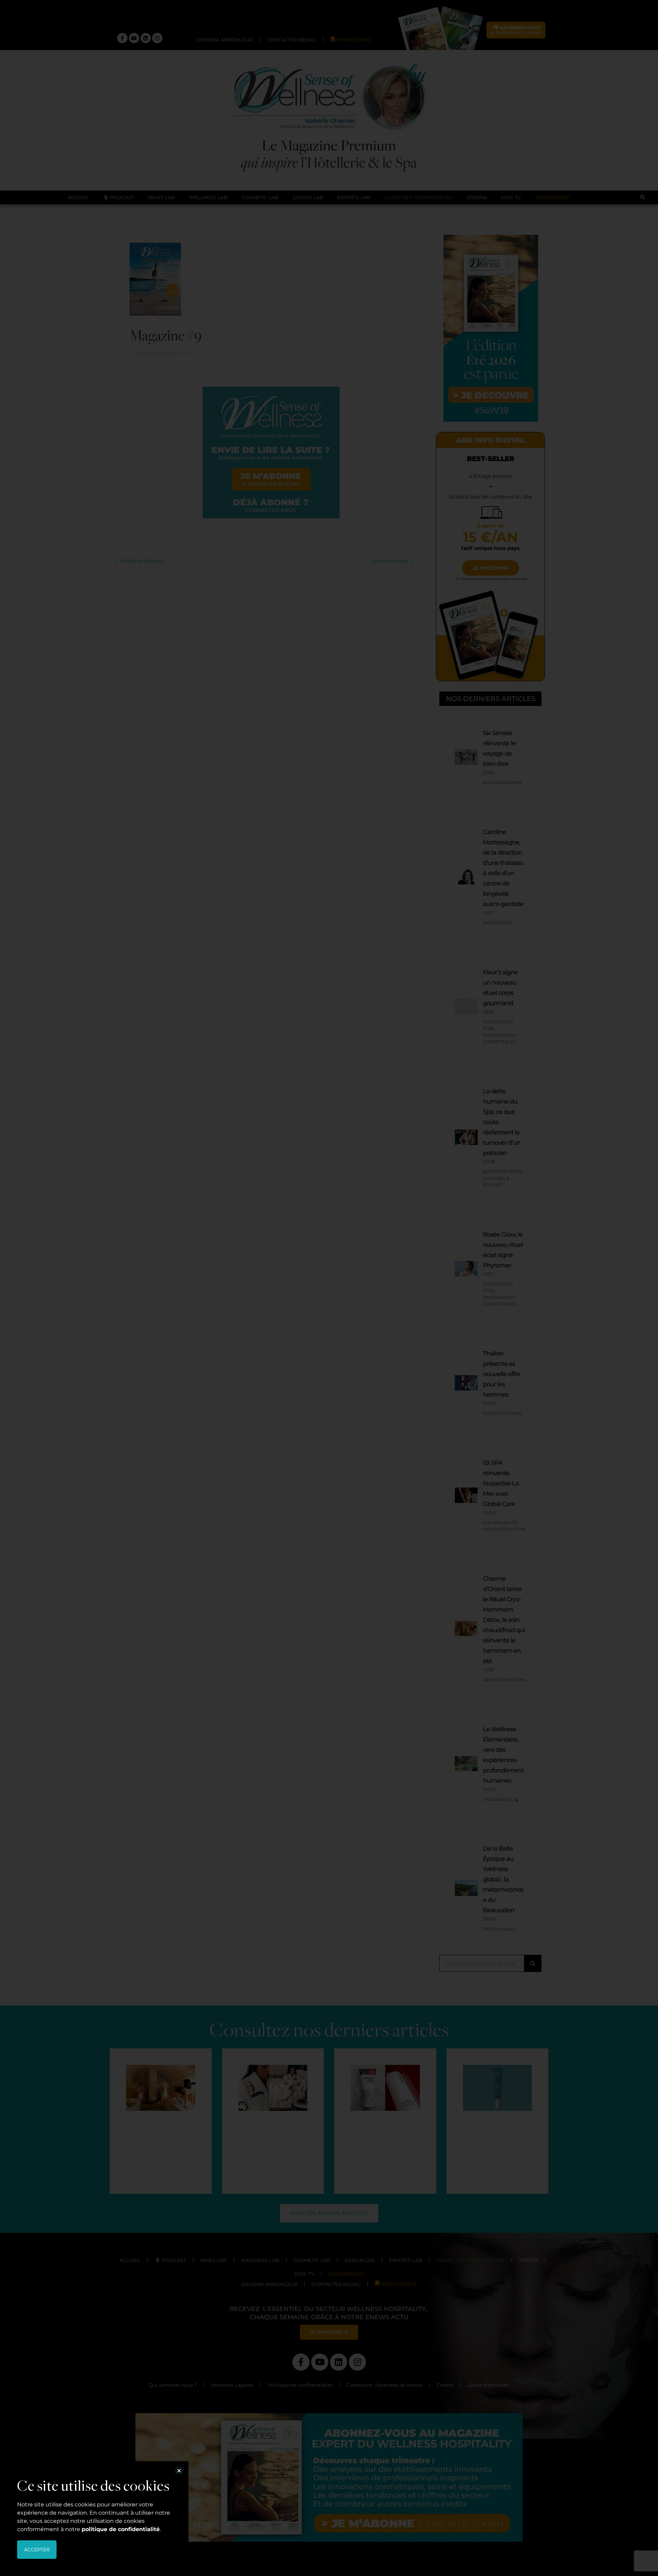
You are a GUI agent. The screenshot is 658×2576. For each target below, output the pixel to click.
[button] (179, 2471)
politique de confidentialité (121, 2529)
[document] (329, 1288)
